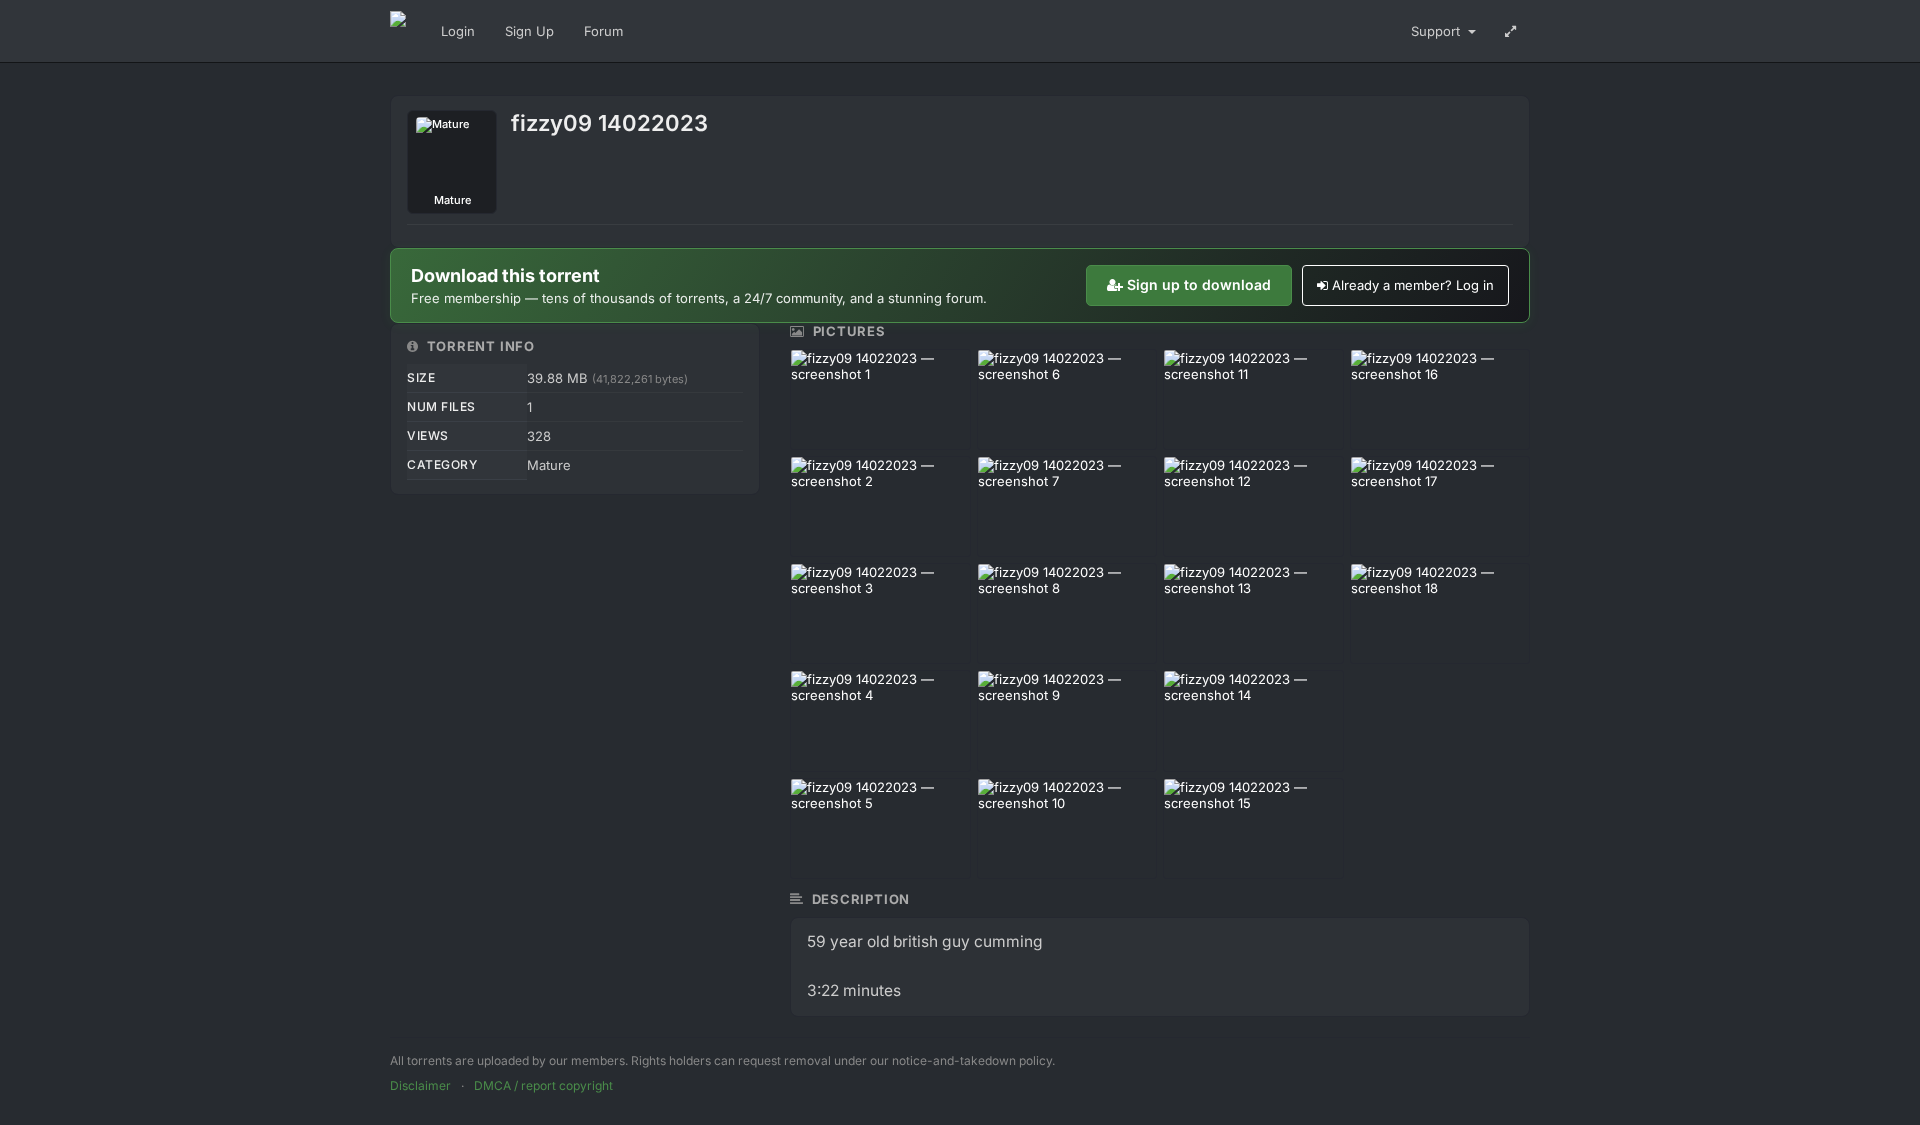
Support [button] (1437, 31)
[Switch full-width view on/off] (1510, 31)
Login (458, 31)
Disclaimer (420, 1085)
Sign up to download (1199, 284)
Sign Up (529, 31)
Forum (603, 31)
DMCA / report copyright (543, 1085)
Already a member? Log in (1413, 285)
